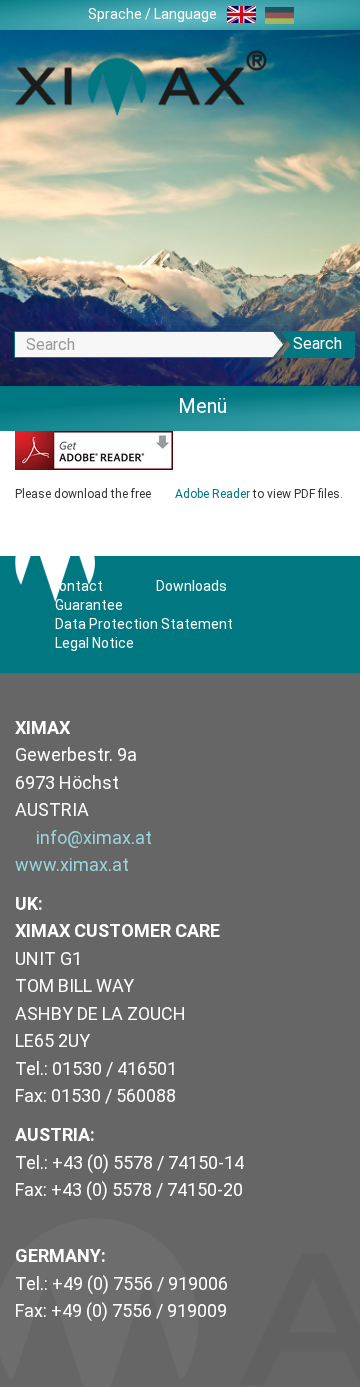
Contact (76, 586)
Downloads (191, 586)
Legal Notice (94, 643)
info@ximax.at (94, 837)
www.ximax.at (72, 864)
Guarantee (89, 605)
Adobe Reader (212, 494)
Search (317, 343)
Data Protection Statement (144, 624)
